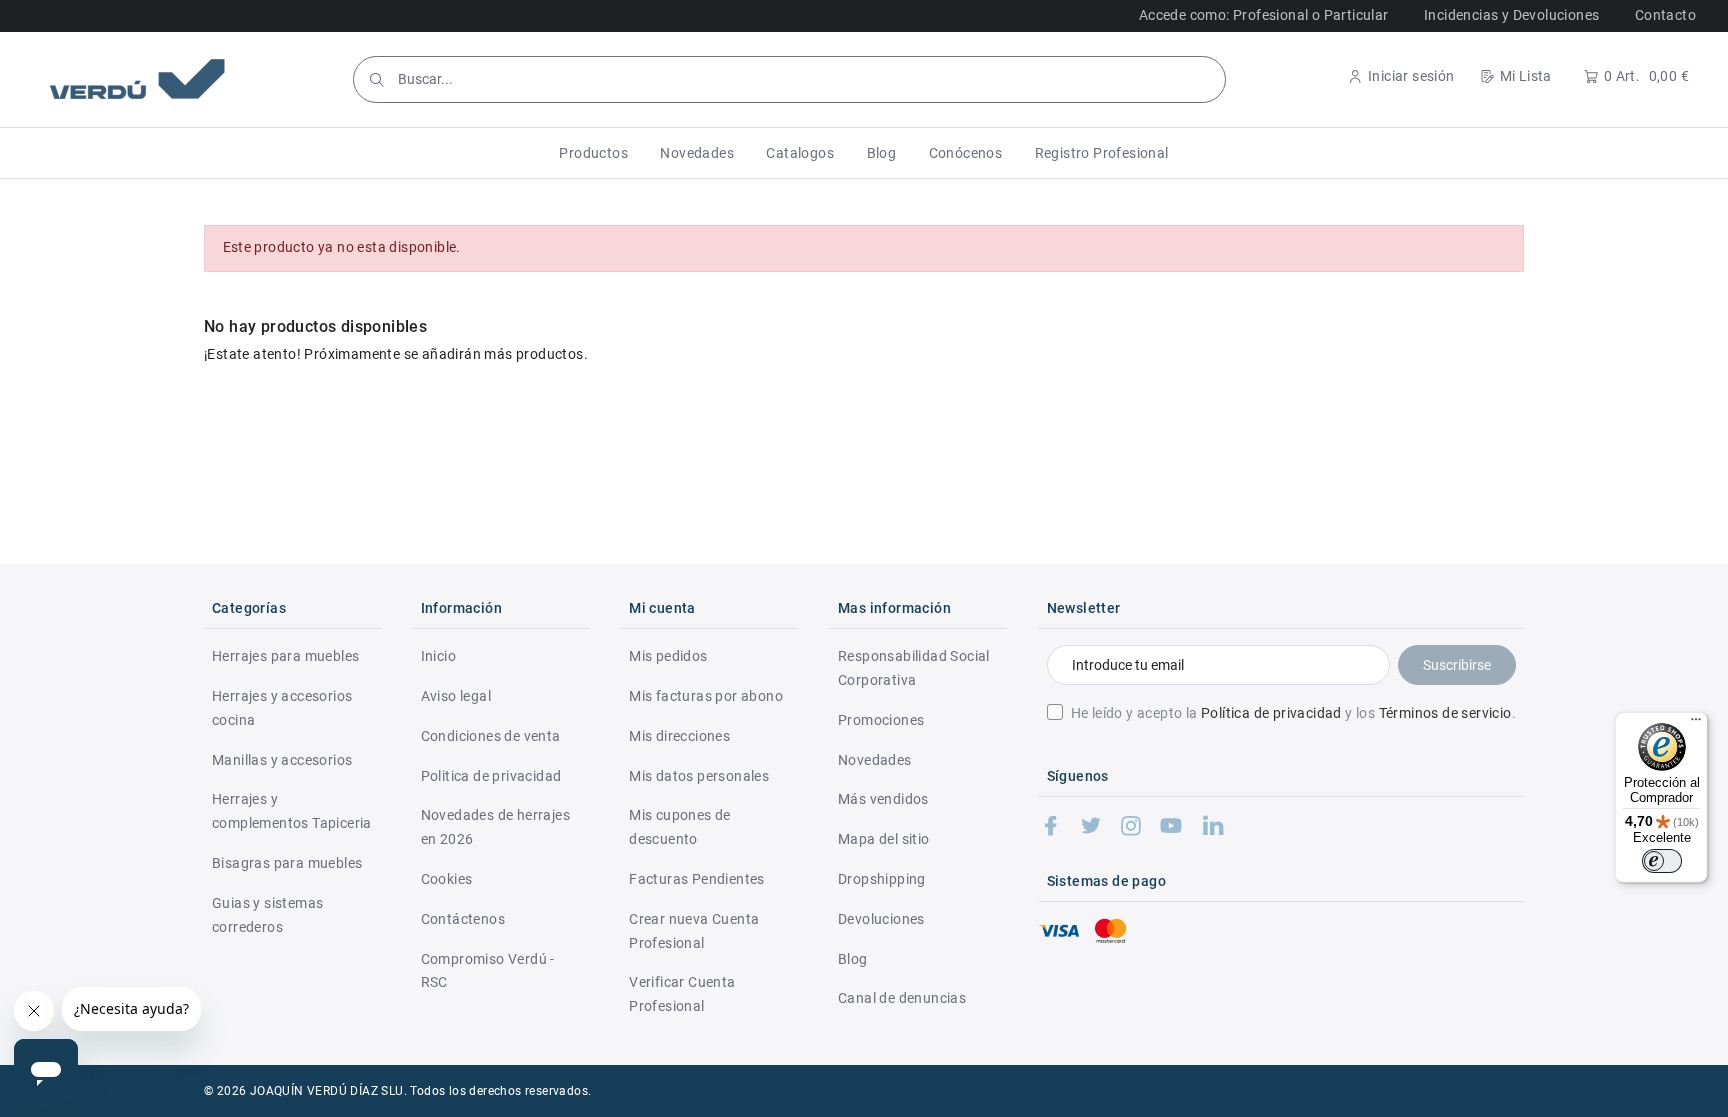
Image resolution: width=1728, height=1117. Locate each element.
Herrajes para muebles (285, 656)
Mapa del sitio (884, 839)
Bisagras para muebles (287, 863)
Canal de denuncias (902, 998)
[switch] (1662, 861)
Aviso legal (456, 696)
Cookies (447, 879)
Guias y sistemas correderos (267, 915)
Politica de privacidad (491, 776)
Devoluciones (881, 919)
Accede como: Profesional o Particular (1264, 15)
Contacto (1665, 15)
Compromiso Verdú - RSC (488, 971)
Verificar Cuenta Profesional (682, 994)
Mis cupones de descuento (680, 827)
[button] (593, 153)
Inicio (438, 656)
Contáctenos (463, 919)
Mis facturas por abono (706, 696)
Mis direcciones (679, 736)
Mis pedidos (668, 656)
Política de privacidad (1271, 713)
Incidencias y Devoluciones (1511, 15)
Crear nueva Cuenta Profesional (694, 931)
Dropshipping (882, 879)
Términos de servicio (1445, 713)
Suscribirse (1457, 665)
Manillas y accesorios (282, 760)
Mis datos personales (699, 776)
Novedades (875, 760)
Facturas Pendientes (697, 879)
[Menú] (1696, 724)
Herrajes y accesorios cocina (282, 708)
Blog (853, 959)
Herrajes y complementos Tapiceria (292, 811)
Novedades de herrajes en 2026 (495, 827)
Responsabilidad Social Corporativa (914, 668)
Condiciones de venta (491, 736)
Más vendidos (883, 799)
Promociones (881, 720)
